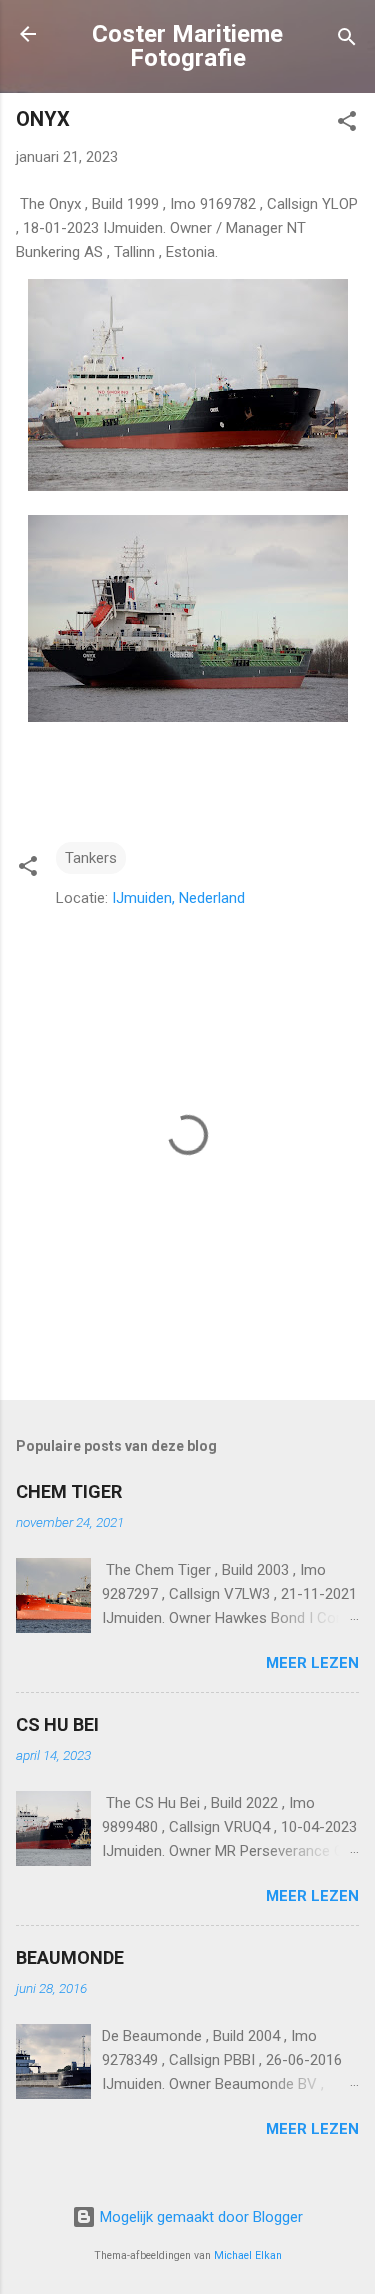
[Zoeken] (347, 40)
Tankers (91, 858)
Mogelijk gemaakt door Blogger (199, 2217)
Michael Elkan (248, 2255)
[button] (347, 124)
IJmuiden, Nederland (178, 898)
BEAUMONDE (70, 1957)
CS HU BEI (57, 1724)
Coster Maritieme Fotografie (187, 46)
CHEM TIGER (69, 1491)
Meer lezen (312, 1663)
